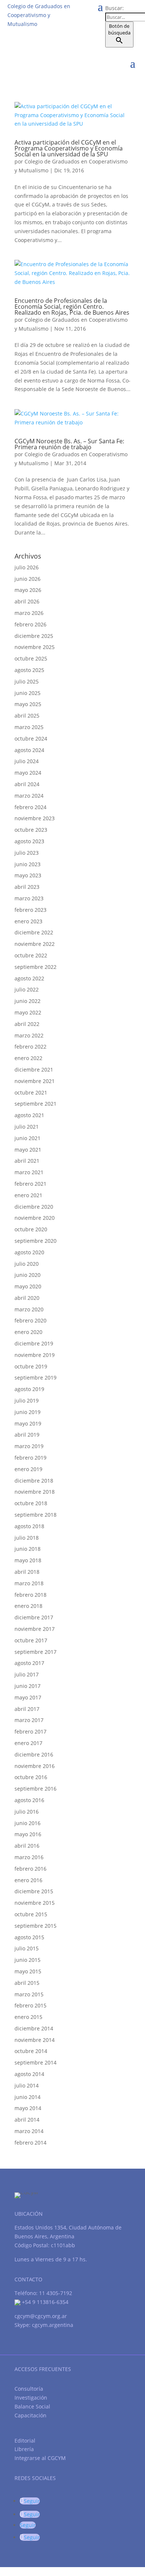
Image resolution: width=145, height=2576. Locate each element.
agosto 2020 (29, 1252)
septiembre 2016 (36, 1789)
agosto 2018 (29, 1526)
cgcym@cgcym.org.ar (41, 2316)
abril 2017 (27, 1709)
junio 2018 (28, 1549)
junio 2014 (28, 2097)
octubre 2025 (31, 658)
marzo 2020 (29, 1309)
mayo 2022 (28, 1012)
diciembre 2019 (34, 1343)
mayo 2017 (28, 1697)
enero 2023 (28, 921)
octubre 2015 (31, 1914)
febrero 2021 (30, 1184)
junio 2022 (28, 1001)
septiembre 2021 (36, 1104)
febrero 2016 (30, 1869)
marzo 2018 (29, 1583)
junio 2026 (28, 579)
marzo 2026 (29, 613)
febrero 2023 (30, 910)
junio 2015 (28, 1960)
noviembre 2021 (35, 1081)
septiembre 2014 (36, 2062)
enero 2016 (28, 1880)
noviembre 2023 (35, 818)
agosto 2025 (29, 670)
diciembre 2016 (34, 1754)
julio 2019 (27, 1400)
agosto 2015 (29, 1937)
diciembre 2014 (34, 2028)
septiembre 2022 (36, 967)
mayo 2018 (28, 1560)
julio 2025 (27, 681)
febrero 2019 (30, 1458)
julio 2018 (27, 1538)
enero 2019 (28, 1469)
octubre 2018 (31, 1503)
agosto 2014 (29, 2074)
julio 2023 (27, 853)
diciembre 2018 (34, 1481)
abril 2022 (27, 1024)
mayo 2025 (28, 704)
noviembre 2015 (35, 1903)
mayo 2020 (28, 1286)
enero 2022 (28, 1058)
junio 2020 (28, 1275)
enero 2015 (28, 2017)
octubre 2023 (31, 830)
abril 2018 (27, 1572)
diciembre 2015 (34, 1891)
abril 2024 (27, 784)
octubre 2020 (31, 1229)
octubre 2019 (31, 1366)
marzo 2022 (29, 1035)
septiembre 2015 (36, 1926)
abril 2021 (27, 1161)
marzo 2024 (29, 796)
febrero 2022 (30, 1047)
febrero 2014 (30, 2143)
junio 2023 (28, 864)
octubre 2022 (31, 955)
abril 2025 (27, 716)
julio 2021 (27, 1127)
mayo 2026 (28, 590)
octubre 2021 (31, 1092)
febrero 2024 (30, 807)
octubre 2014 (31, 2051)
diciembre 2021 (34, 1070)
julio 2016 (27, 1812)
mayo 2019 (28, 1423)
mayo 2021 (28, 1150)
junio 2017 (28, 1686)
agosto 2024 (29, 750)
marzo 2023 (29, 898)
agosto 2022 (29, 978)
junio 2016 (28, 1823)
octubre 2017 (31, 1640)
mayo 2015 (28, 1971)
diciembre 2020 (34, 1207)
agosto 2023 (29, 841)
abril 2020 (27, 1298)
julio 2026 (27, 567)
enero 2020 (28, 1332)
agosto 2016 (29, 1800)
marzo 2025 (29, 727)
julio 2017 (27, 1674)
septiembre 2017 (36, 1652)
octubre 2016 (31, 1777)
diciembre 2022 (34, 932)
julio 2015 (27, 1948)
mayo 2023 (28, 875)
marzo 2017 (29, 1720)
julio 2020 (27, 1264)
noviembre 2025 (35, 647)
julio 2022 (27, 989)
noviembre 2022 (35, 944)
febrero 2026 (30, 624)
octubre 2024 (31, 739)
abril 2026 (27, 601)
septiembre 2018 (36, 1515)
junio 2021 (28, 1138)
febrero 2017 (30, 1731)
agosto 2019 (29, 1389)
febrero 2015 (30, 2005)
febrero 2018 (30, 1595)
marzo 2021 (29, 1172)
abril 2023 (27, 887)
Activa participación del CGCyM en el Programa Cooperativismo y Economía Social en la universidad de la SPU (69, 148)
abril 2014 (27, 2120)
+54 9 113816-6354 (44, 2302)
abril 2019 (27, 1435)
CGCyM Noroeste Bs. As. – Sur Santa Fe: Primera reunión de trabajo (69, 444)
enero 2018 (28, 1606)
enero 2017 (28, 1743)
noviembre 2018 (35, 1492)
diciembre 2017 (34, 1617)
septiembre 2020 (36, 1241)
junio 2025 (28, 693)
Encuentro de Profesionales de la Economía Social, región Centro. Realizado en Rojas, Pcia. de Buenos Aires (72, 307)
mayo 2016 (28, 1834)
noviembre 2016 (35, 1766)
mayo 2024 (28, 773)
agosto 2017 (29, 1663)
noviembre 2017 (35, 1629)
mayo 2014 (28, 2108)
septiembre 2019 (36, 1378)
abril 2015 (27, 1983)
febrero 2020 (30, 1320)
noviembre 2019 (35, 1355)
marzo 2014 (29, 2131)
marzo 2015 (29, 1994)
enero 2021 (28, 1195)
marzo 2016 (29, 1857)
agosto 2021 (29, 1115)
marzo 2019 (29, 1446)
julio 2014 (27, 2085)
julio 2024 (27, 761)
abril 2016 (27, 1846)
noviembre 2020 (35, 1218)
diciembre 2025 (34, 636)
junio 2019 (28, 1412)
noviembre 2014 (35, 2040)
